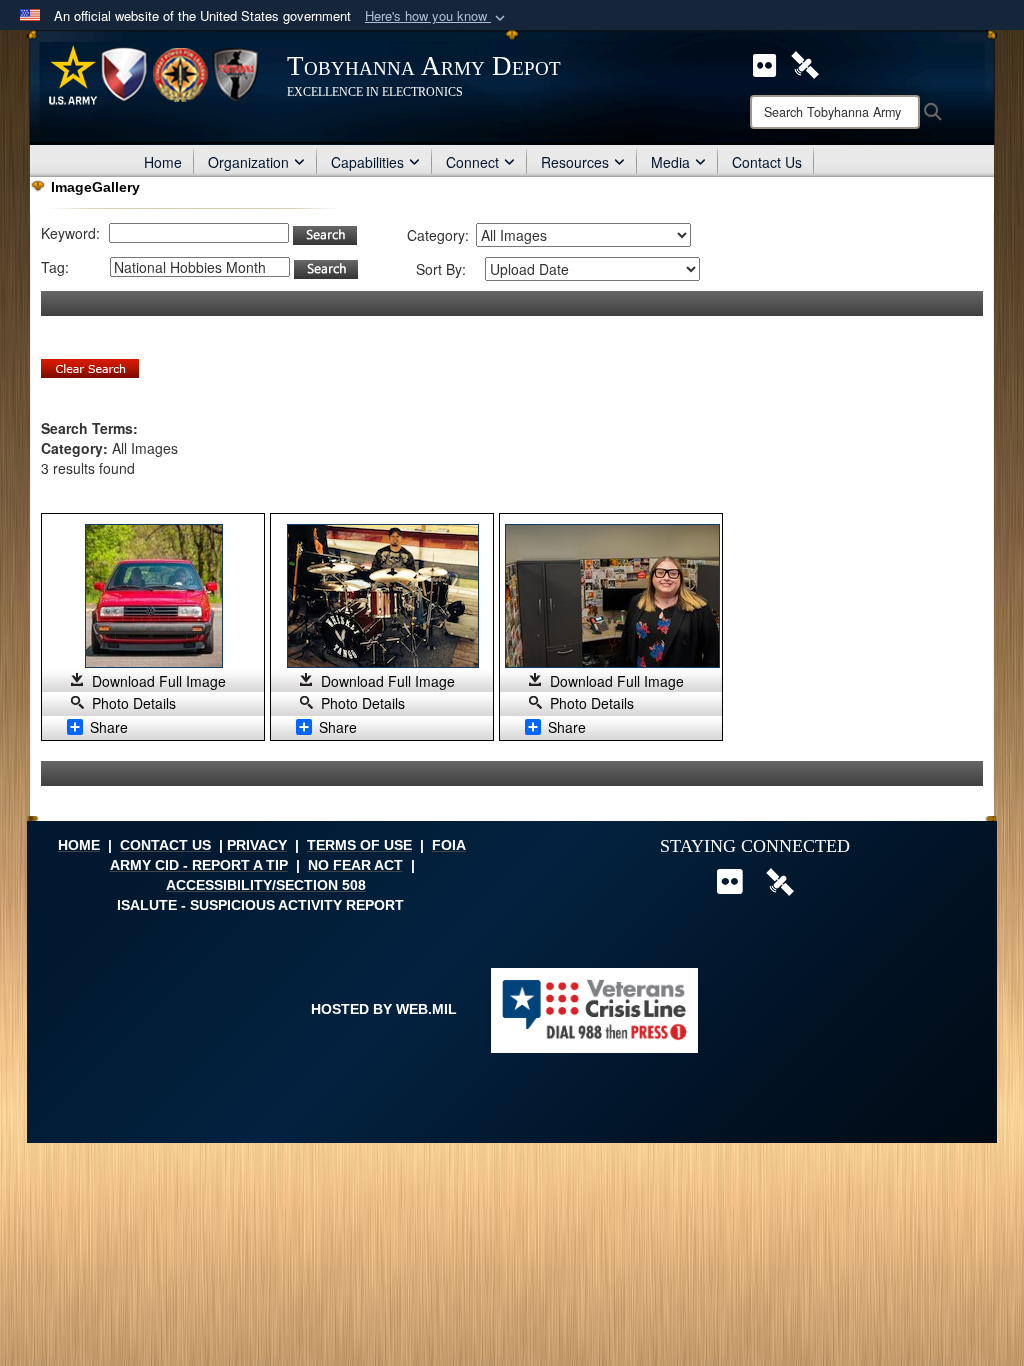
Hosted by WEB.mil (384, 1009)
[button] (437, 16)
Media (670, 162)
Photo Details (134, 703)
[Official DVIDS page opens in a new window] (805, 63)
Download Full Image (159, 681)
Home (163, 162)
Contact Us (767, 162)
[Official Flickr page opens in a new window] (764, 63)
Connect (472, 162)
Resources (575, 162)
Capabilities (367, 162)
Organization (248, 162)
